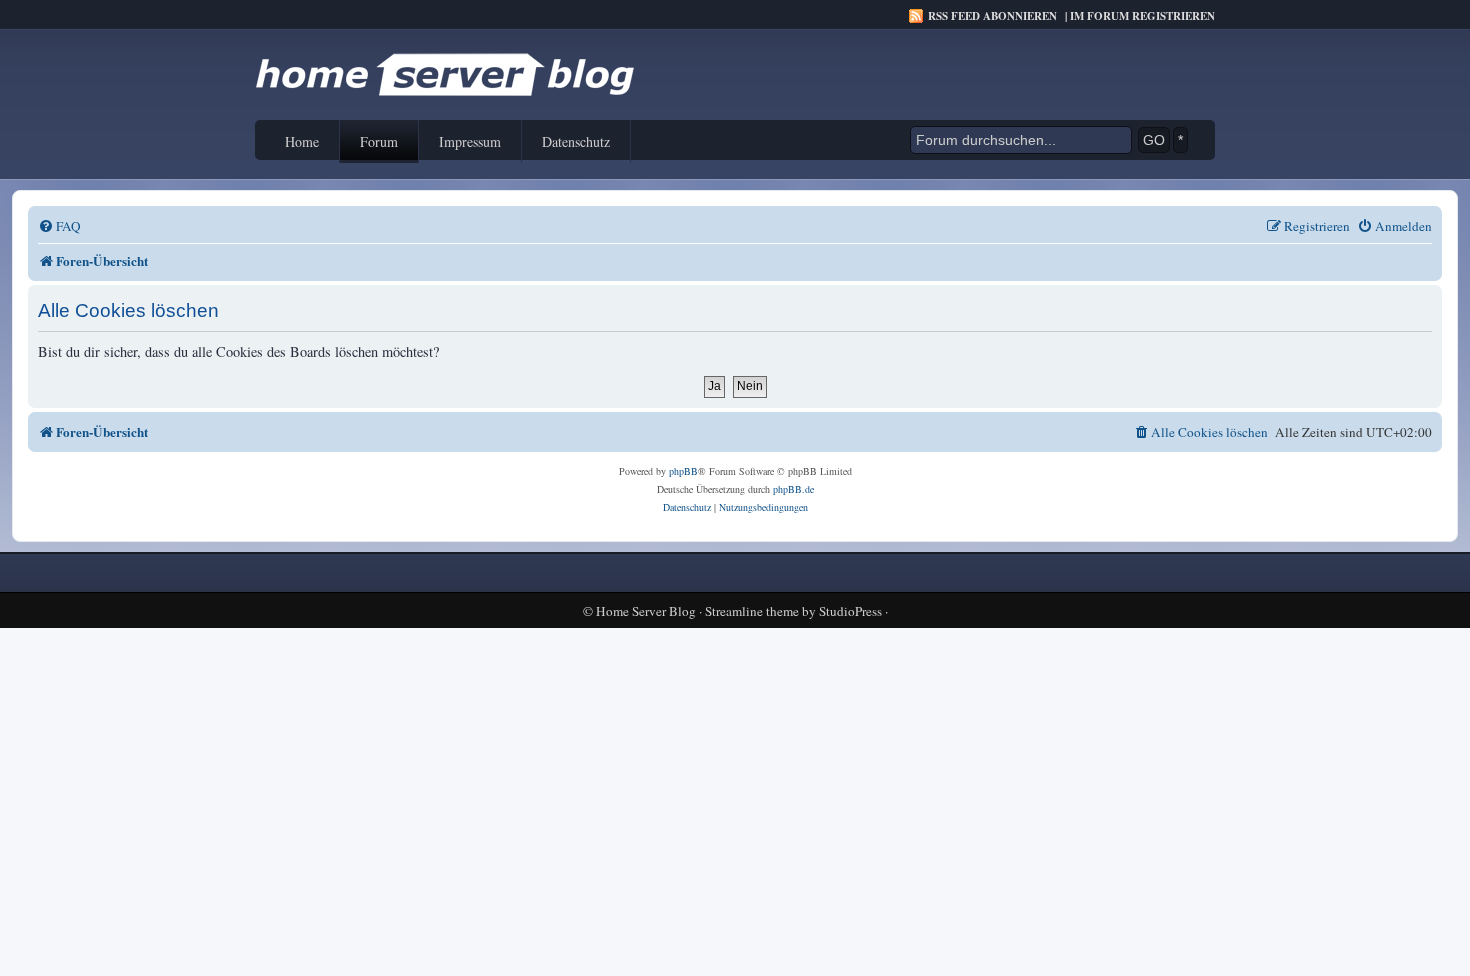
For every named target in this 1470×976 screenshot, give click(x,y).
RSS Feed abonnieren (992, 16)
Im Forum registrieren (1142, 16)
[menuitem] (59, 226)
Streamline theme (752, 611)
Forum (379, 141)
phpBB (683, 471)
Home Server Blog (646, 611)
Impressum (470, 141)
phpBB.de (793, 489)
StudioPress (850, 611)
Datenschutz (576, 141)
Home (302, 141)
